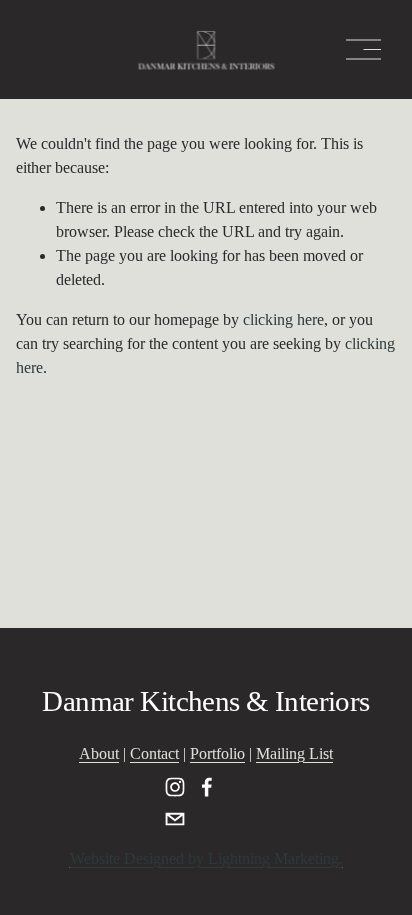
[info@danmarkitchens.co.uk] (175, 819)
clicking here (283, 319)
